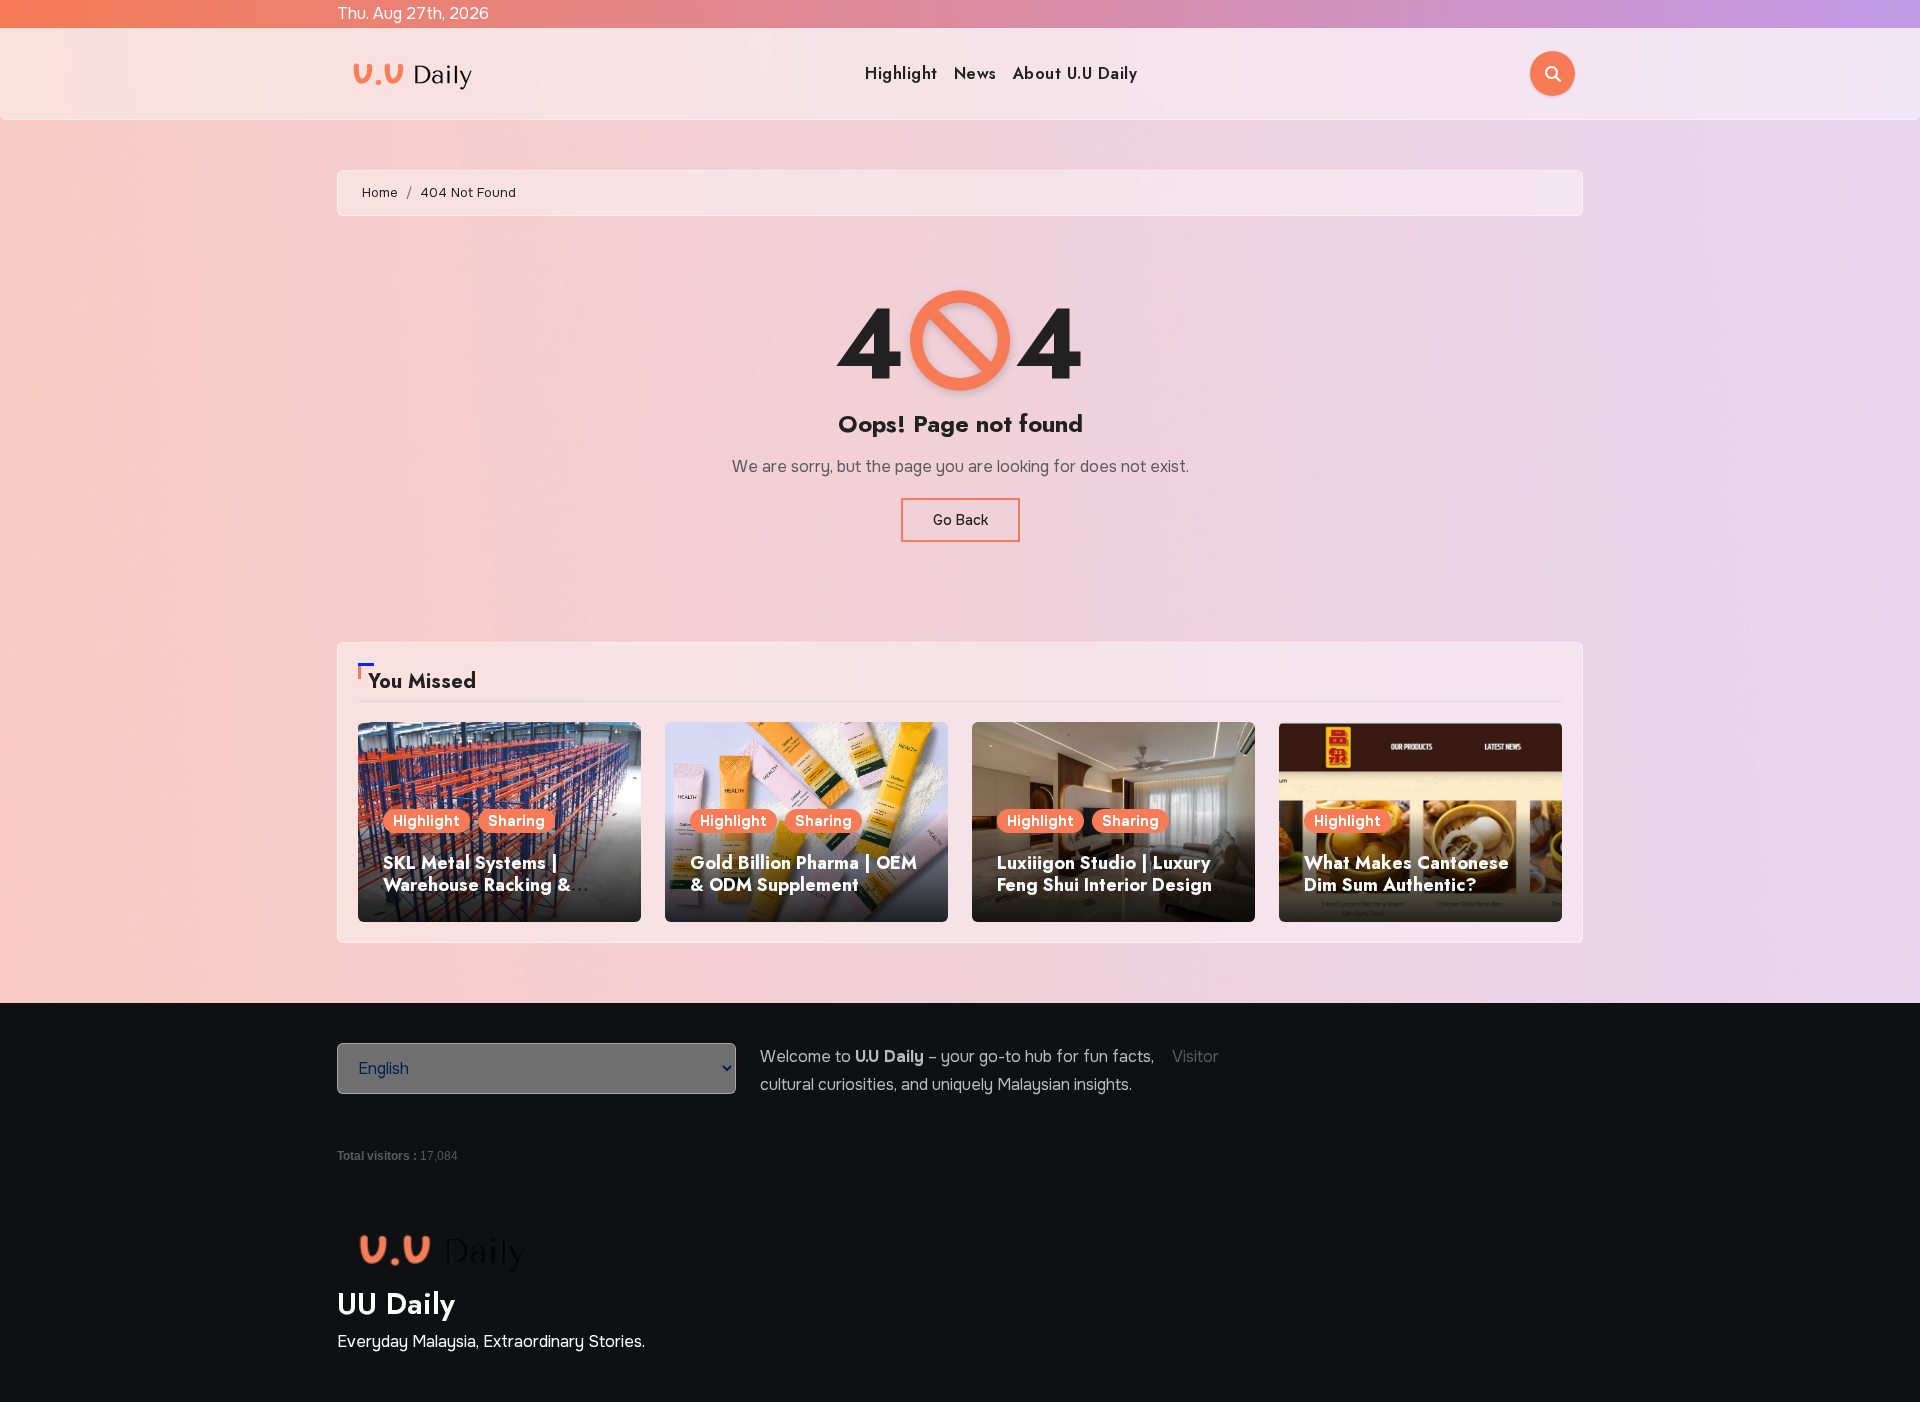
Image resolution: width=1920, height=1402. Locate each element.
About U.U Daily (1075, 73)
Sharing (516, 821)
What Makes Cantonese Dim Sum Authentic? (1406, 874)
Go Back (960, 520)
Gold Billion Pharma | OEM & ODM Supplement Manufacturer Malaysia (803, 884)
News (975, 73)
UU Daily (396, 1303)
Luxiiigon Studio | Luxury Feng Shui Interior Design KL (1104, 884)
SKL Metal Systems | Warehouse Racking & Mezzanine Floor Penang (487, 884)
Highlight (901, 73)
